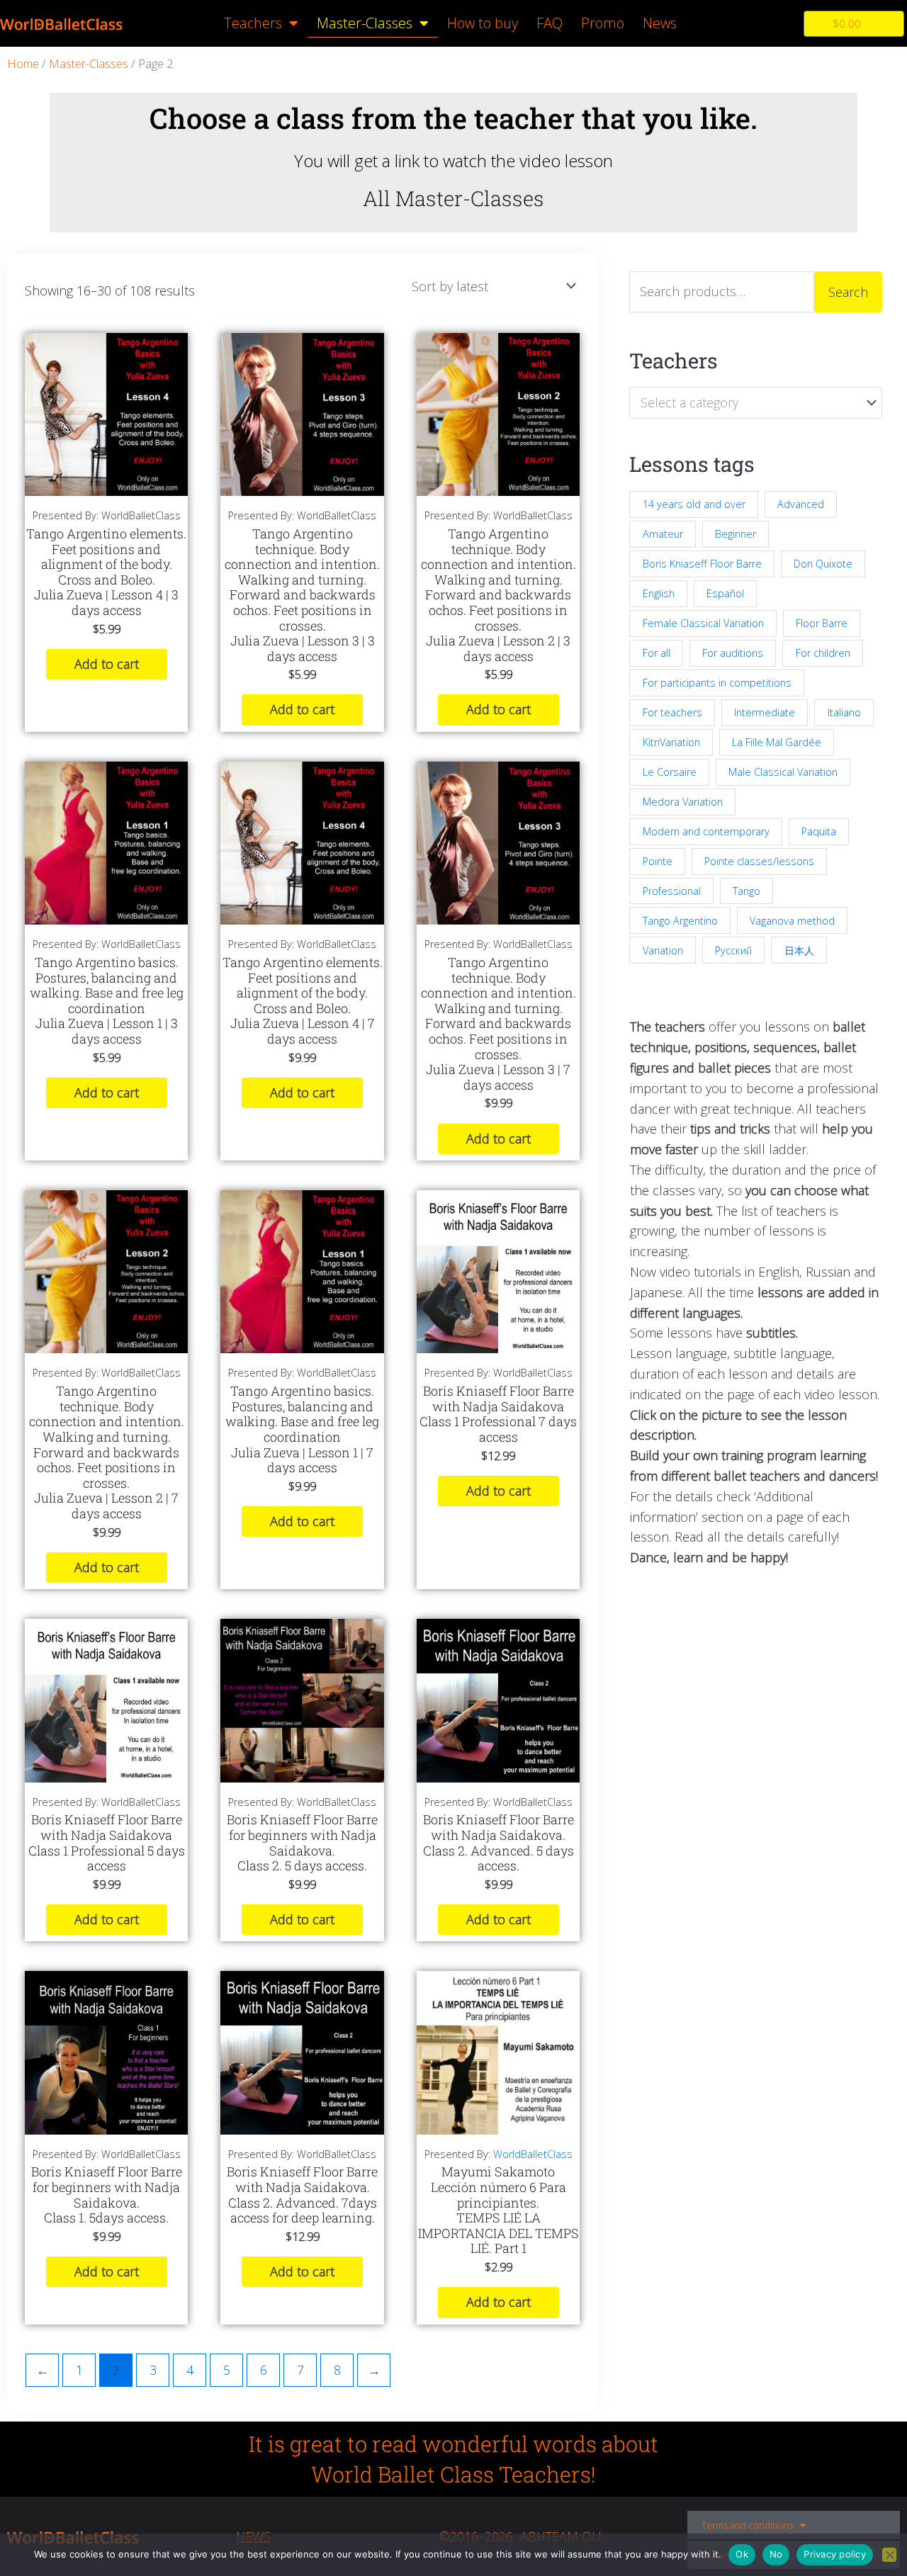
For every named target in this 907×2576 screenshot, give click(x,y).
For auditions (733, 653)
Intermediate (765, 712)
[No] (889, 2555)
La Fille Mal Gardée (777, 742)
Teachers (253, 23)
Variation (663, 950)
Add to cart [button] (107, 664)
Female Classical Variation (703, 623)
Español (725, 593)
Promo (603, 23)
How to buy (483, 23)
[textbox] (748, 402)
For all (657, 653)
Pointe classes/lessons (759, 861)
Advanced (801, 504)
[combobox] (756, 402)
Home (23, 63)
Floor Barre (822, 623)
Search (848, 292)
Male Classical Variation (783, 772)
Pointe (658, 861)
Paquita (819, 831)
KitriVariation (671, 742)
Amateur (663, 534)
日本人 (799, 950)
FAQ (550, 23)
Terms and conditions (747, 2525)
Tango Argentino (680, 921)
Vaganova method (792, 921)
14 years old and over (694, 504)
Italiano (844, 712)
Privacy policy (835, 2554)
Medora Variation (683, 802)
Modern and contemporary (706, 831)
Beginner (736, 534)
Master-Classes (365, 23)
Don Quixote (823, 564)
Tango (747, 891)
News (660, 23)
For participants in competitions (717, 683)
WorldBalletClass (533, 2154)
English (659, 593)
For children (823, 653)
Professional (672, 891)
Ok (742, 2554)
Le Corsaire (670, 772)
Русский (733, 950)
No (776, 2554)
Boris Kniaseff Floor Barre (702, 564)
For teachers (672, 712)
